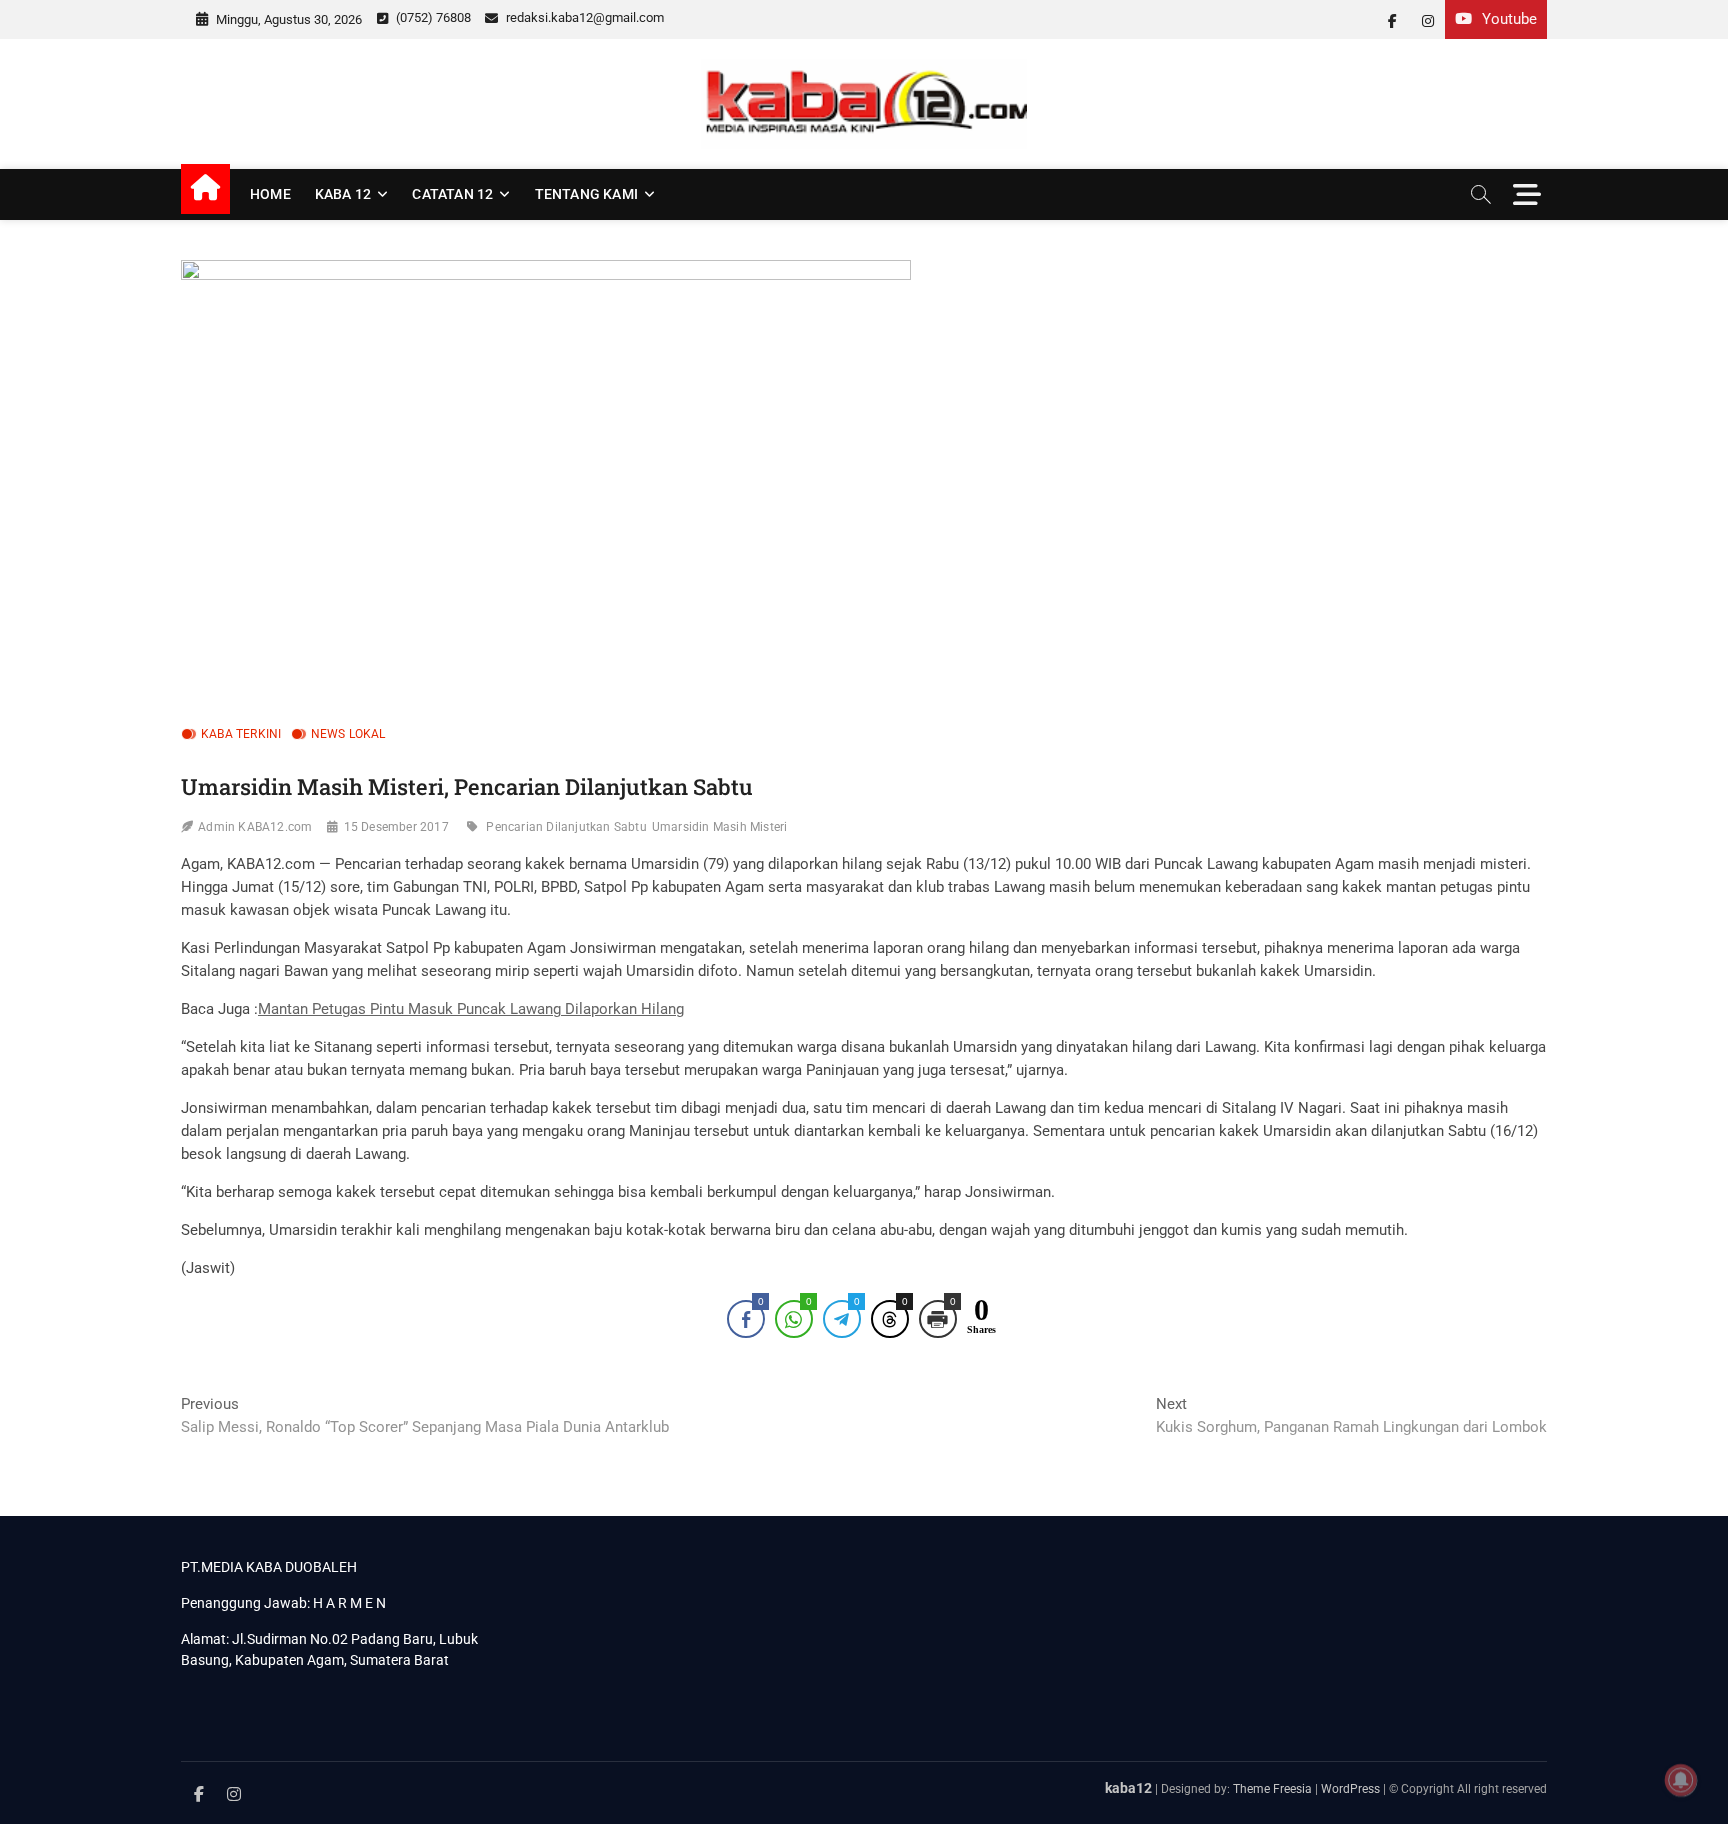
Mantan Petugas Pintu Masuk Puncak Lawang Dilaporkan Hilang (471, 1009)
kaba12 (1128, 1788)
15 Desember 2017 (396, 827)
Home (270, 194)
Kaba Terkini (241, 734)
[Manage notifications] (1681, 1780)
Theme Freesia (1272, 1789)
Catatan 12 (452, 194)
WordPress (1350, 1789)
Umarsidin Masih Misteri (720, 827)
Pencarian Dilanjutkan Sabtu (566, 827)
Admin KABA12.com (255, 827)
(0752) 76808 (432, 17)
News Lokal (348, 734)
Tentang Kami (586, 194)
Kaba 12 (343, 194)
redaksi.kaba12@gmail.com (583, 17)
